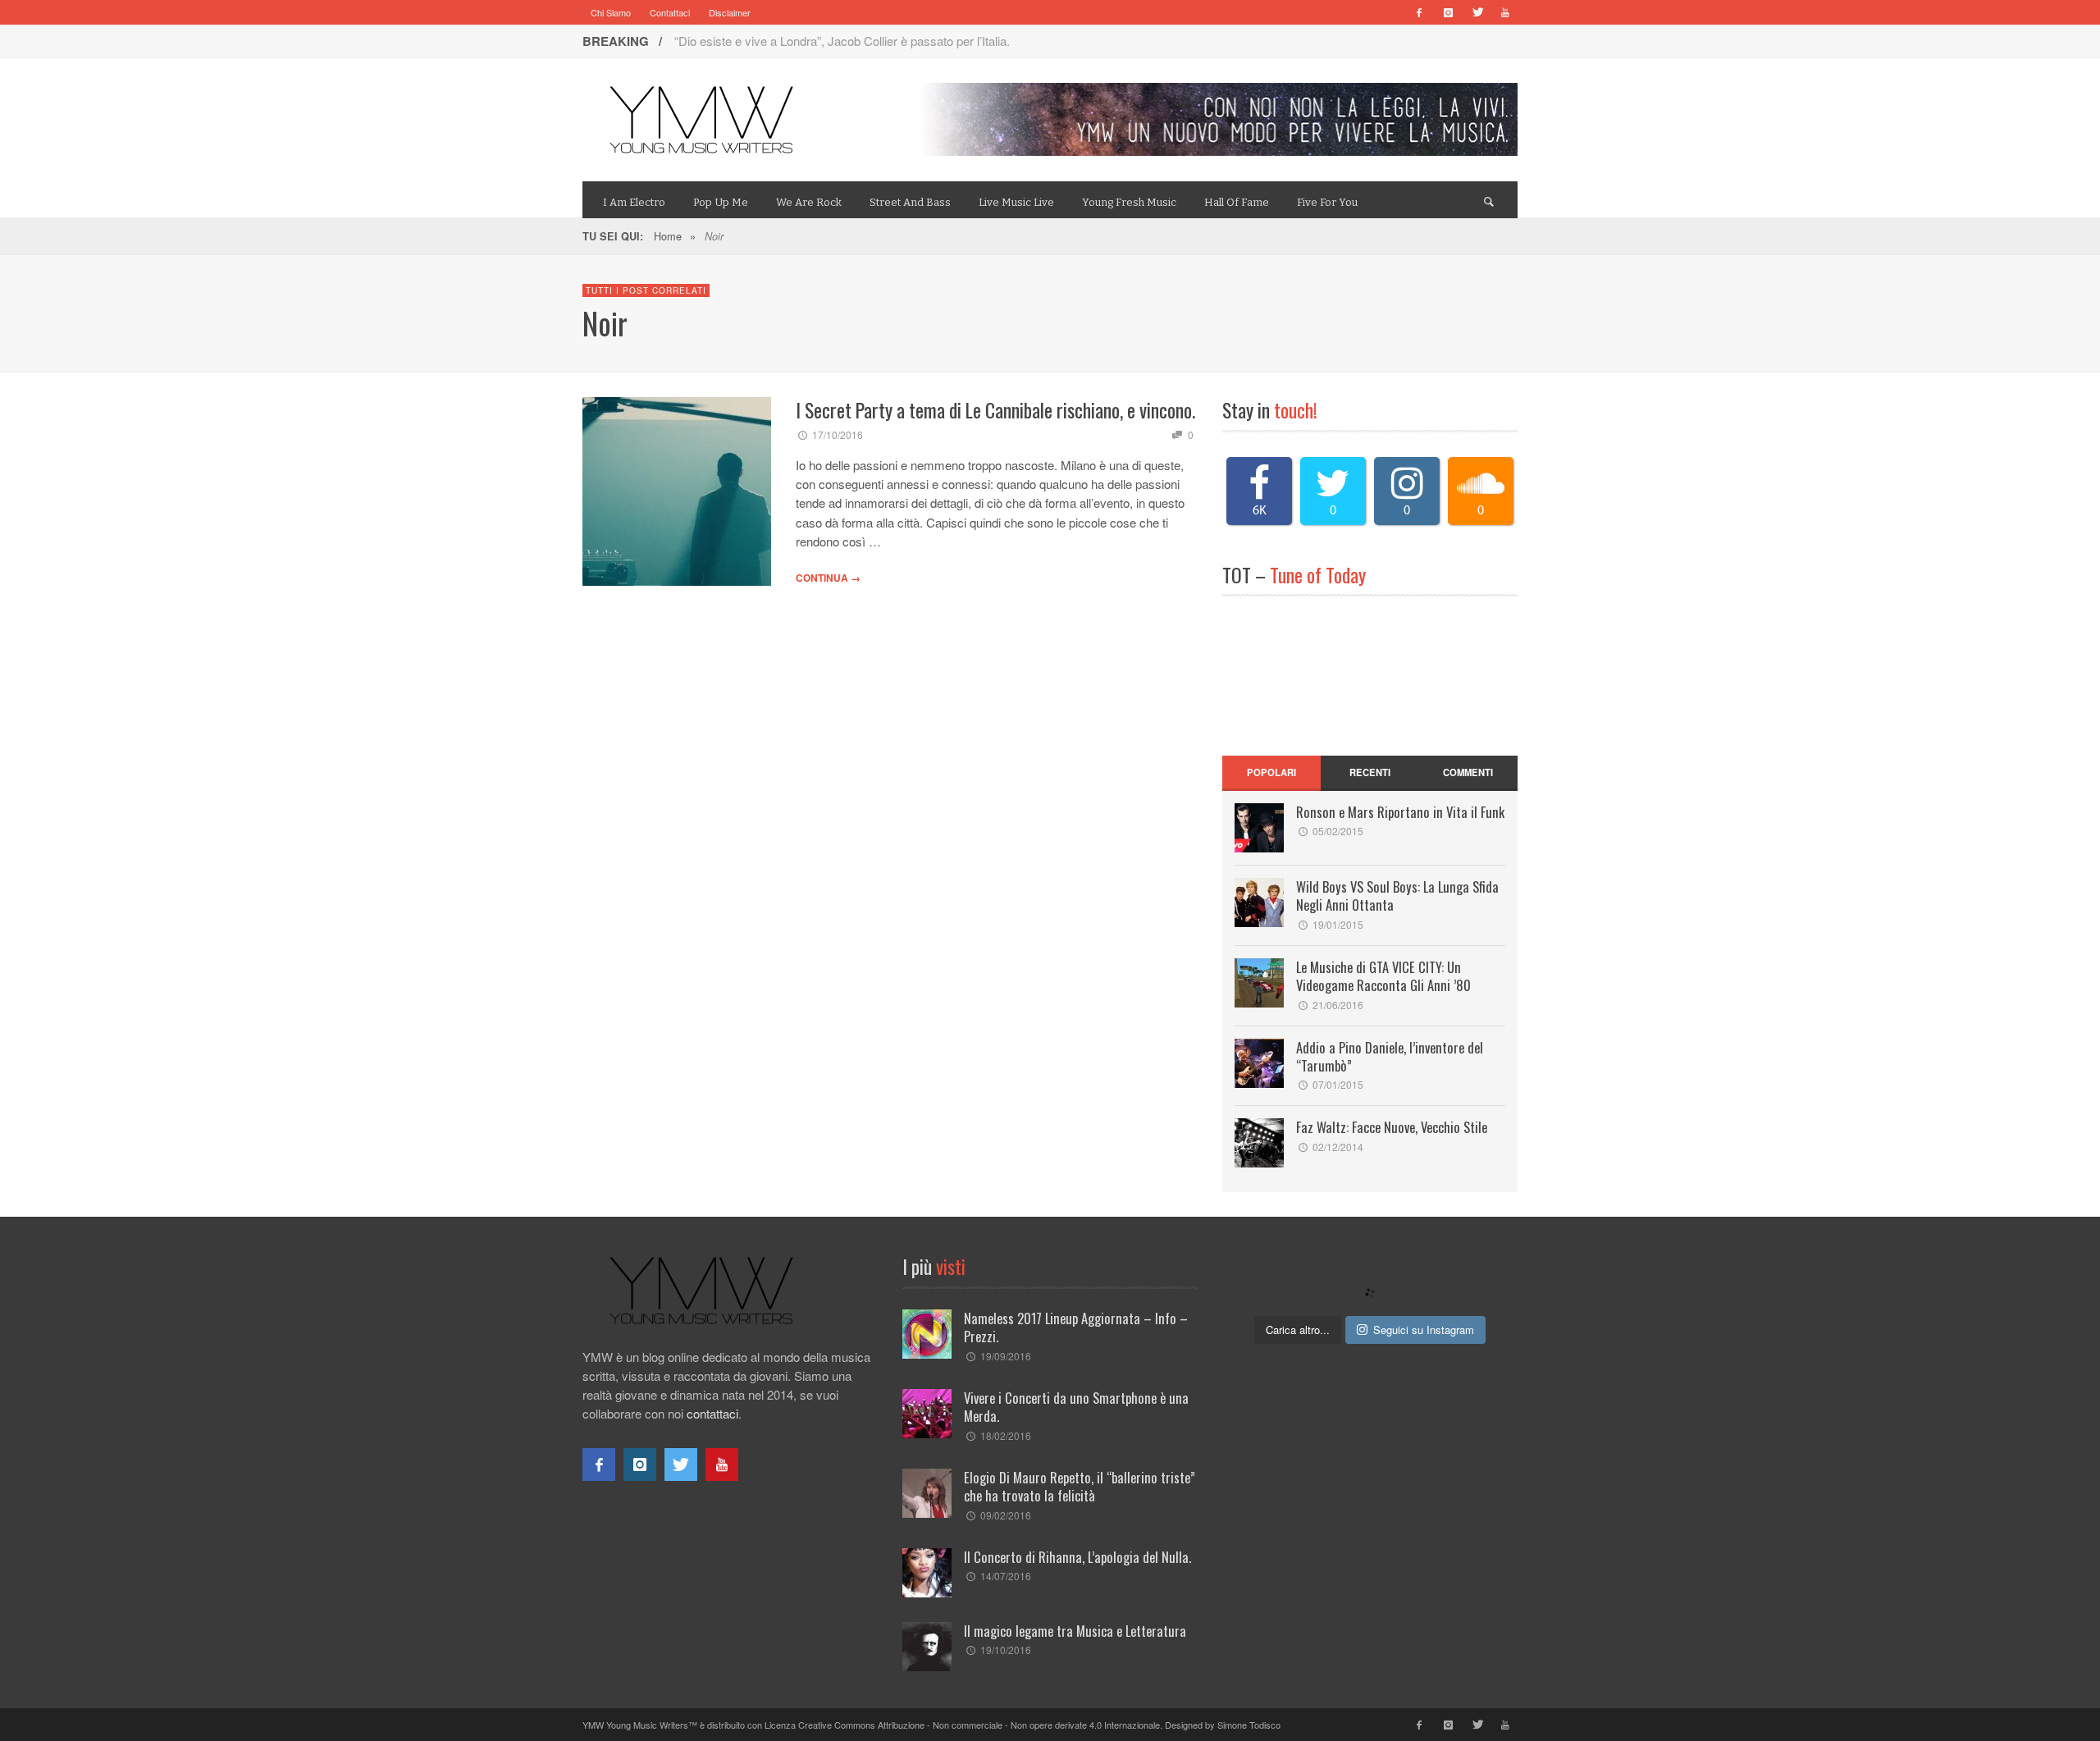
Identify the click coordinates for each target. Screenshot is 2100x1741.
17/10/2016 (838, 434)
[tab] (1271, 773)
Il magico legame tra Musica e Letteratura (1075, 1631)
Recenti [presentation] (1370, 772)
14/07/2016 (1006, 1576)
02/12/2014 (1338, 1147)
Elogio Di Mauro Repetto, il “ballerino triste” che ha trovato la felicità (1080, 1486)
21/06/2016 (1338, 1005)
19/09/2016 (1006, 1356)
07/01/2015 (1338, 1084)
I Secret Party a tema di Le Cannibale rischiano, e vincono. (995, 410)
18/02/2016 (1006, 1435)
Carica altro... (1298, 1330)
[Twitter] (1477, 12)
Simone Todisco (1249, 1725)
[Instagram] (1448, 12)
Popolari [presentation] (1271, 772)
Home (668, 236)
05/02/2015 (1338, 831)
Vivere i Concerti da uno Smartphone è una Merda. (1076, 1407)
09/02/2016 (1006, 1515)
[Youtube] (1505, 12)
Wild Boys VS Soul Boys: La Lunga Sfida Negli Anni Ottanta (1397, 896)
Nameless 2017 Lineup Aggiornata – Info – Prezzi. (1076, 1327)
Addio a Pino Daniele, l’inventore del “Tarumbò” (1390, 1056)
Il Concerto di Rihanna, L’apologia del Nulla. (1077, 1557)
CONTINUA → (828, 578)
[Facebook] (1419, 12)
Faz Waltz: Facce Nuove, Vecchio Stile (1392, 1127)
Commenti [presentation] (1468, 772)
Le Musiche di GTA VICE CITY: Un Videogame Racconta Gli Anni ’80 (1383, 976)
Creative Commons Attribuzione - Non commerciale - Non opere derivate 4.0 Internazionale (979, 1725)
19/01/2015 (1338, 924)
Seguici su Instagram (1424, 1330)
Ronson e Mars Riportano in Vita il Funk (1400, 812)
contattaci (712, 1413)
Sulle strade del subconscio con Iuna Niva (786, 41)
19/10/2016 (1006, 1650)
